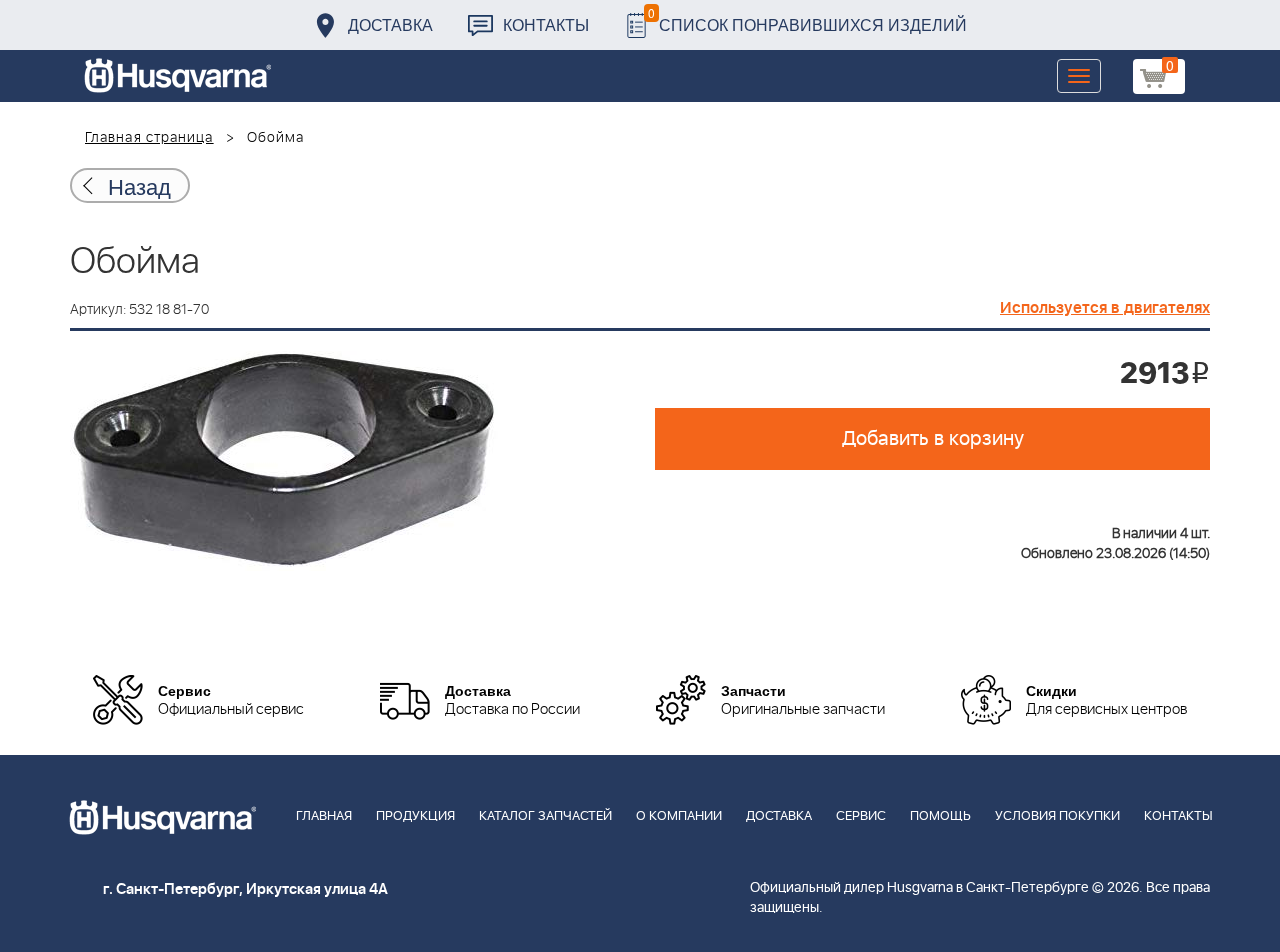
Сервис (861, 816)
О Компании (679, 816)
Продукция (415, 816)
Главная (324, 816)
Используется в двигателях (1105, 308)
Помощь (940, 816)
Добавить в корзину (933, 439)
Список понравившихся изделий (807, 19)
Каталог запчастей (545, 816)
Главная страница (149, 138)
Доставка (390, 24)
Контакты (546, 24)
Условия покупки (1057, 816)
